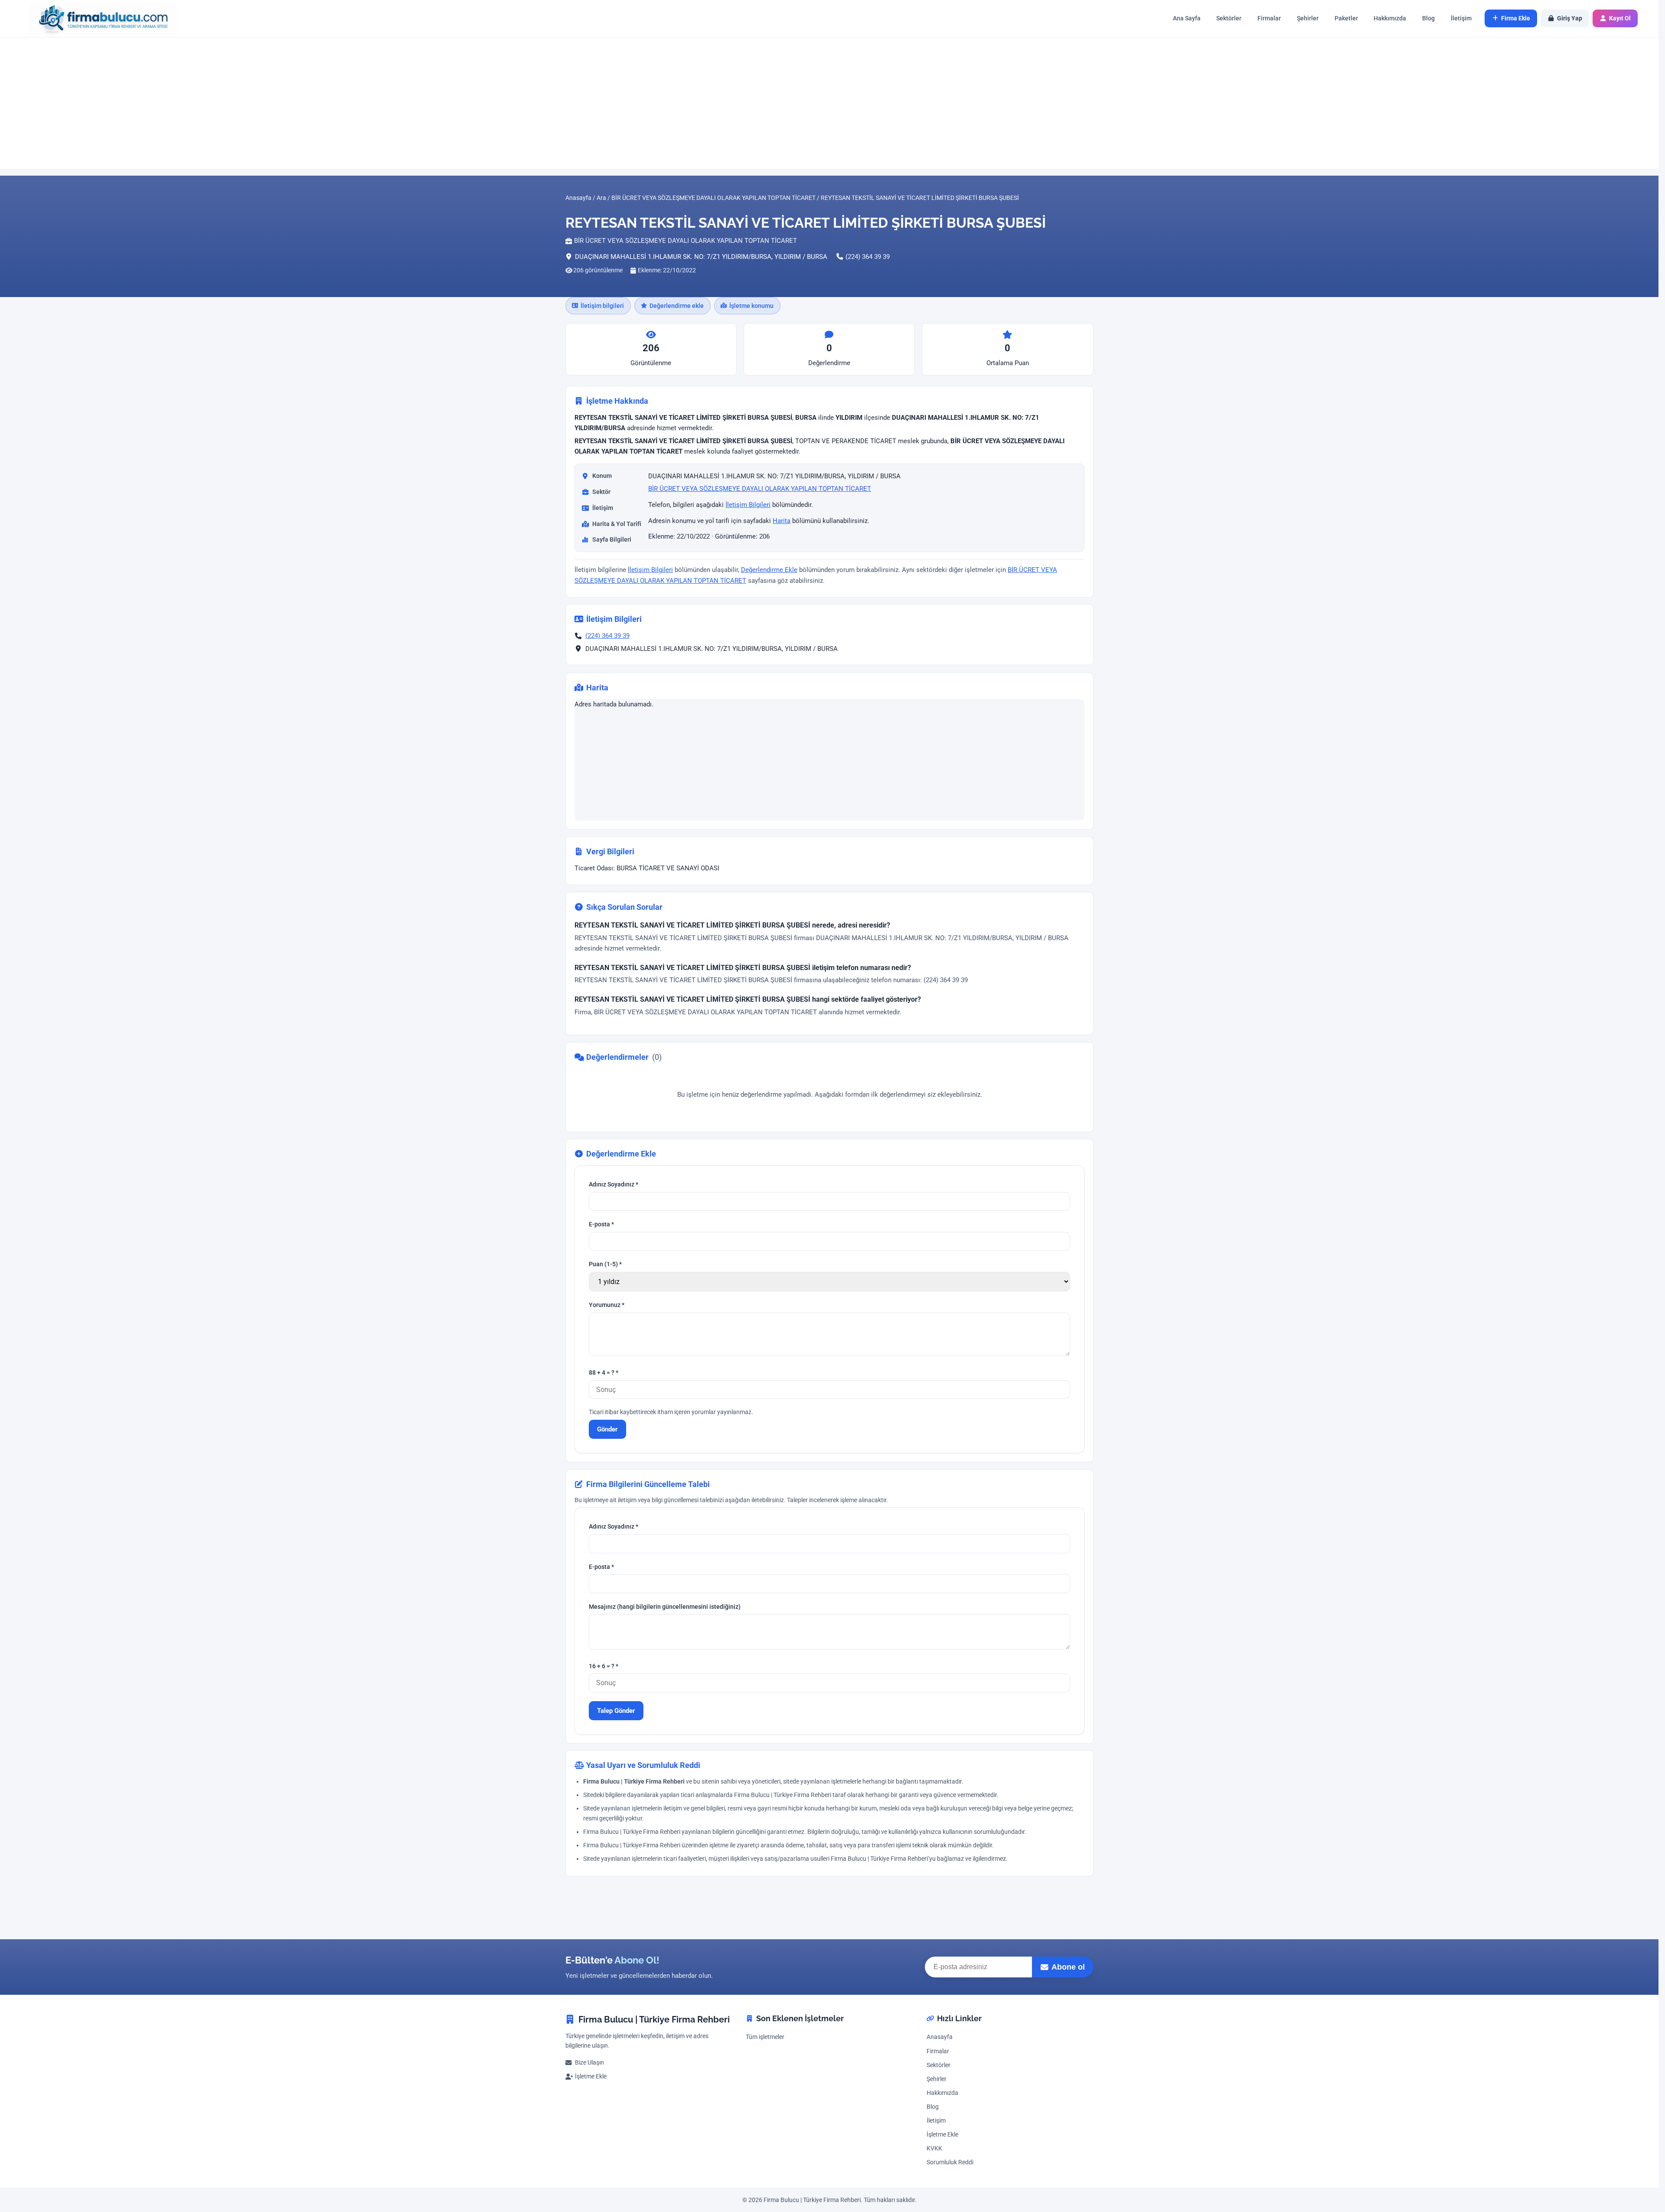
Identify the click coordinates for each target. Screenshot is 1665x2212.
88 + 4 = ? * (604, 1373)
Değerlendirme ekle (677, 306)
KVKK (934, 2148)
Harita (782, 521)
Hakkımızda (1390, 18)
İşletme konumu (751, 306)
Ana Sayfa (1187, 18)
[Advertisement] (829, 103)
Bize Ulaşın (589, 2063)
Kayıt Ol (1620, 18)
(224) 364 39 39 (868, 257)
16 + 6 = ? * (604, 1666)
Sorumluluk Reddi (950, 2162)
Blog (1428, 18)
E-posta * (601, 1224)
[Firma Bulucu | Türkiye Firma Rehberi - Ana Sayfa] (99, 18)
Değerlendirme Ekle (769, 570)
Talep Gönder (616, 1710)
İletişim (1461, 18)
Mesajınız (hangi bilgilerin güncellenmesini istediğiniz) (665, 1606)
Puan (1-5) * (605, 1264)
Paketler (1346, 18)
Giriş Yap (1570, 18)
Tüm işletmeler (765, 2037)
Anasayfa (940, 2037)
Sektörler (1229, 18)
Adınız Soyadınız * (614, 1184)
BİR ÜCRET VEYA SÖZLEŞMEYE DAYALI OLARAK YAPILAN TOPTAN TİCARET (760, 489)
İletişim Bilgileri (748, 505)
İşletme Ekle (591, 2076)
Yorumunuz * (607, 1305)
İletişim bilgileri (602, 306)
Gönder (607, 1429)
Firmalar (1269, 18)
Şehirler (1308, 18)
